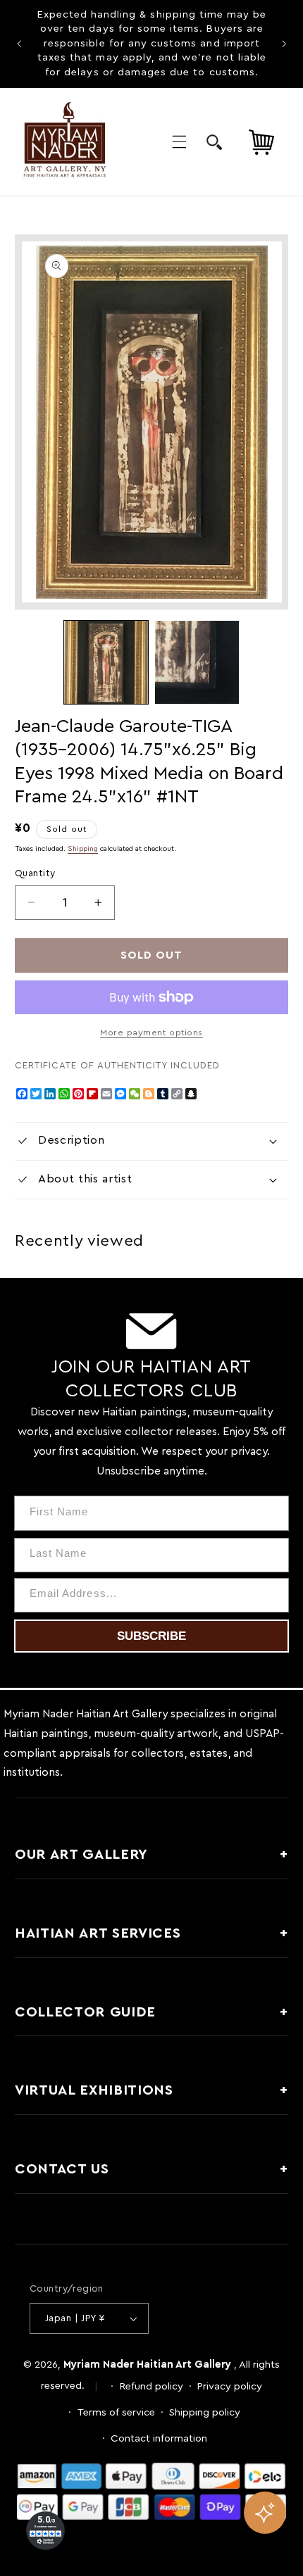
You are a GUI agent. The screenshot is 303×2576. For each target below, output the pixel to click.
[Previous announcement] (19, 44)
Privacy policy (230, 2386)
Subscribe (151, 1636)
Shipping (83, 849)
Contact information (159, 2438)
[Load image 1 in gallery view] (106, 662)
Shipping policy (205, 2412)
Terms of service (116, 2412)
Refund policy (151, 2386)
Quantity (35, 873)
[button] (179, 141)
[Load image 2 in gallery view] (197, 662)
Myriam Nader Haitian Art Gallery (147, 2365)
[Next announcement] (284, 44)
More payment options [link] (151, 1033)
